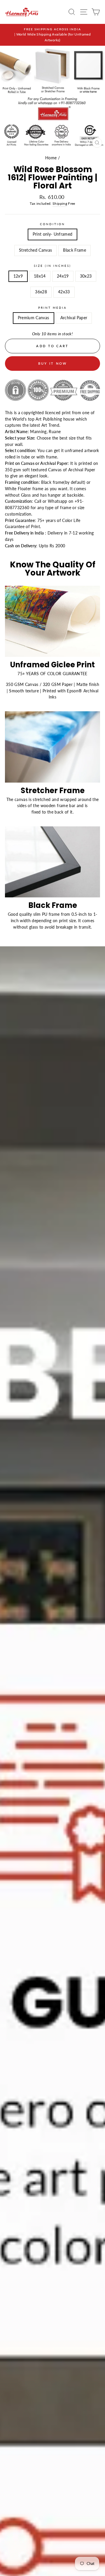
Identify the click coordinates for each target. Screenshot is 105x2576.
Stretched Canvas (35, 250)
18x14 (40, 276)
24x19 (63, 276)
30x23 (86, 276)
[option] (52, 35)
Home (51, 158)
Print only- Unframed (53, 234)
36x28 (41, 292)
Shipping (60, 203)
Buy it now (53, 363)
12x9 (18, 276)
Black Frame (75, 250)
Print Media (53, 308)
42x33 (64, 292)
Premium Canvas (34, 318)
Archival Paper (74, 318)
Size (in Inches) (53, 266)
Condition (53, 224)
